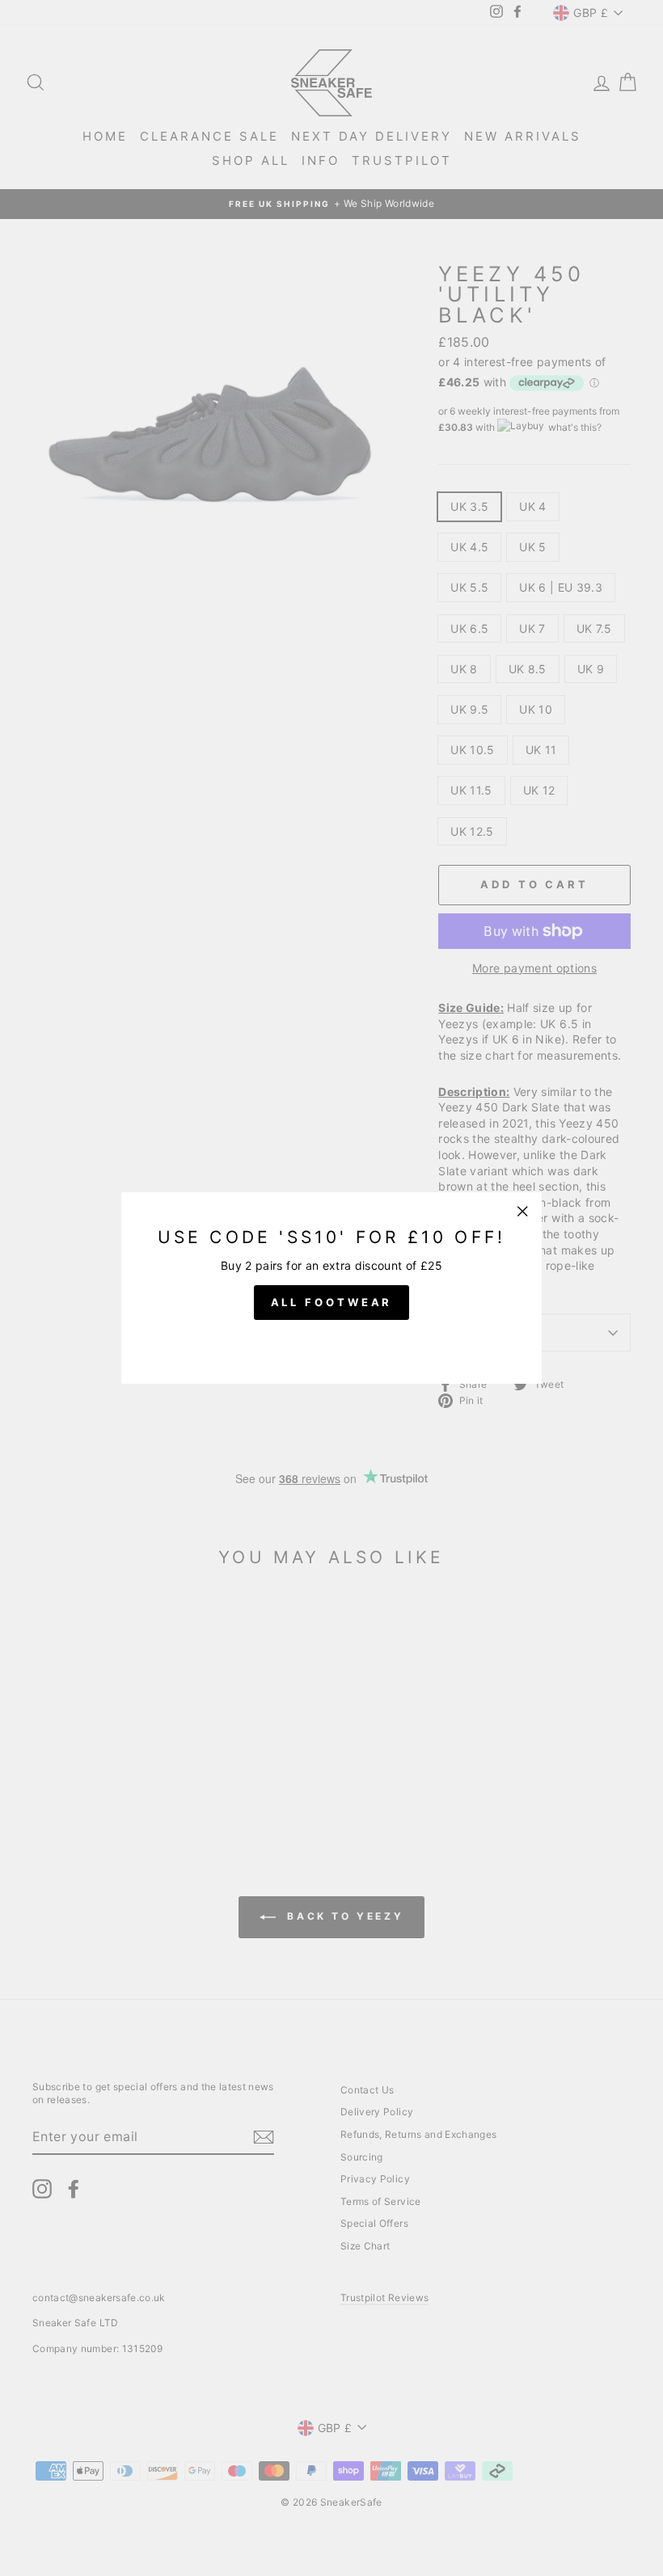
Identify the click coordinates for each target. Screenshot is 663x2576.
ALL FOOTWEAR (332, 1302)
